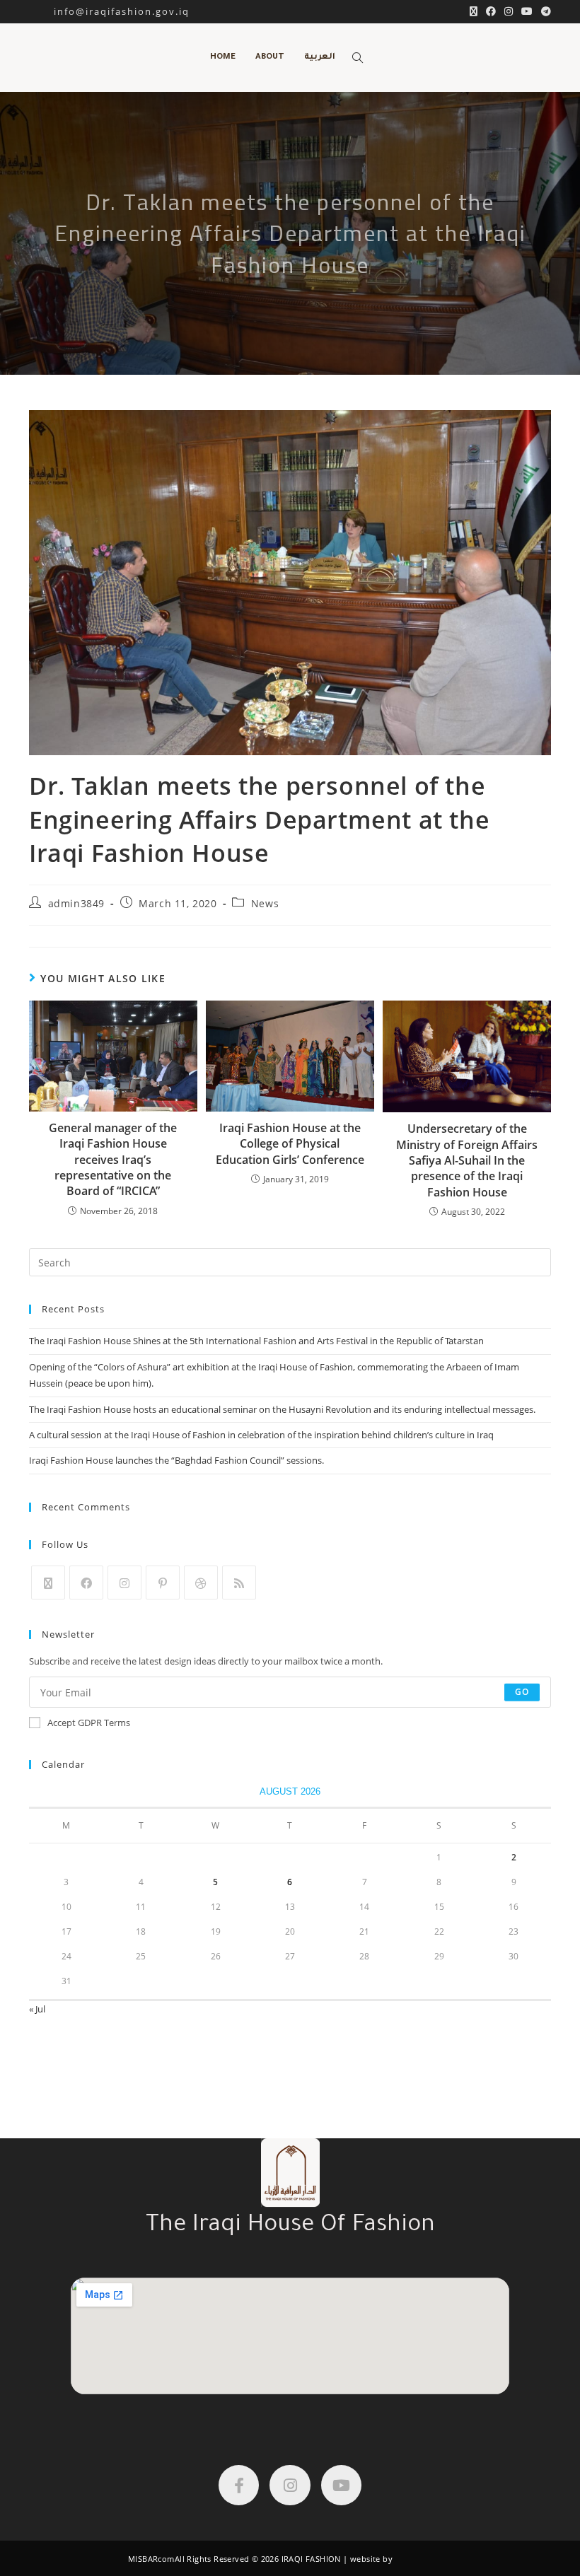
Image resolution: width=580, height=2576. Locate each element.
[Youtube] (341, 2485)
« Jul (37, 2009)
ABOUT (270, 58)
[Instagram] (124, 1583)
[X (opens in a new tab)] (474, 11)
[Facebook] (86, 1583)
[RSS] (239, 1583)
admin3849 (76, 903)
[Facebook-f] (239, 2485)
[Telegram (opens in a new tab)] (544, 11)
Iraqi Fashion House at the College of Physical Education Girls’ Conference (290, 1144)
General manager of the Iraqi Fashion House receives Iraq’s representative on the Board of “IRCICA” (113, 1160)
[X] (48, 1583)
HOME (223, 58)
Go (522, 1692)
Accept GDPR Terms (89, 1723)
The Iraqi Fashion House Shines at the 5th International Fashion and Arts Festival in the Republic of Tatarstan (256, 1341)
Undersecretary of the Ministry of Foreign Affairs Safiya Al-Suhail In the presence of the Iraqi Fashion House (467, 1160)
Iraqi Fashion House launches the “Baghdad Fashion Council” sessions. (176, 1460)
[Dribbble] (201, 1583)
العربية (320, 58)
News (265, 903)
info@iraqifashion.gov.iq (109, 11)
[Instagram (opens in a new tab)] (509, 11)
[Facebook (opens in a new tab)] (491, 11)
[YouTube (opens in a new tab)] (527, 11)
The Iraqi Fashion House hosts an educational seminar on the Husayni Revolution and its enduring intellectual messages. (282, 1409)
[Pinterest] (163, 1583)
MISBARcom (151, 2559)
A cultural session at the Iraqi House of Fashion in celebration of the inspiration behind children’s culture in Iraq (261, 1435)
